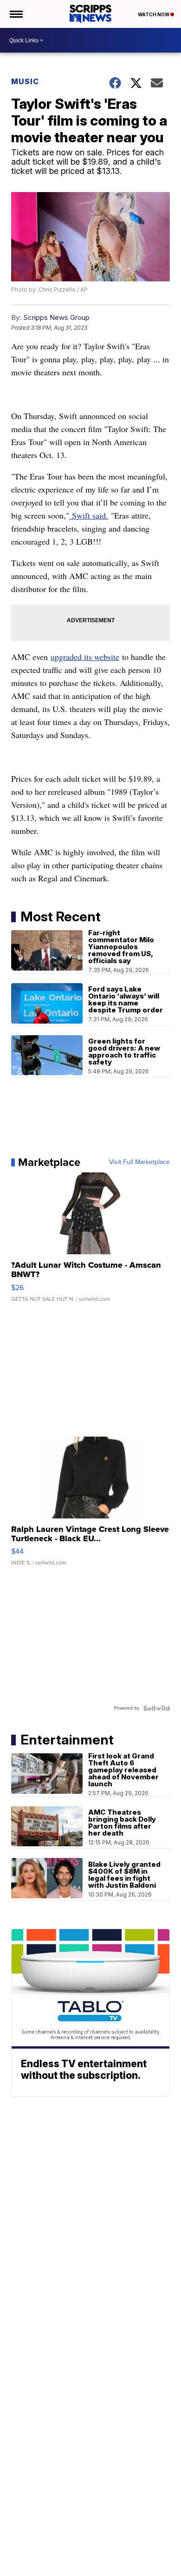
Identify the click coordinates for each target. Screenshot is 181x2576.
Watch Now (154, 14)
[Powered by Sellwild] (156, 1708)
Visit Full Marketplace (139, 1162)
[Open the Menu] (16, 14)
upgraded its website (85, 657)
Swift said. (89, 515)
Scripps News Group (56, 317)
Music (25, 81)
